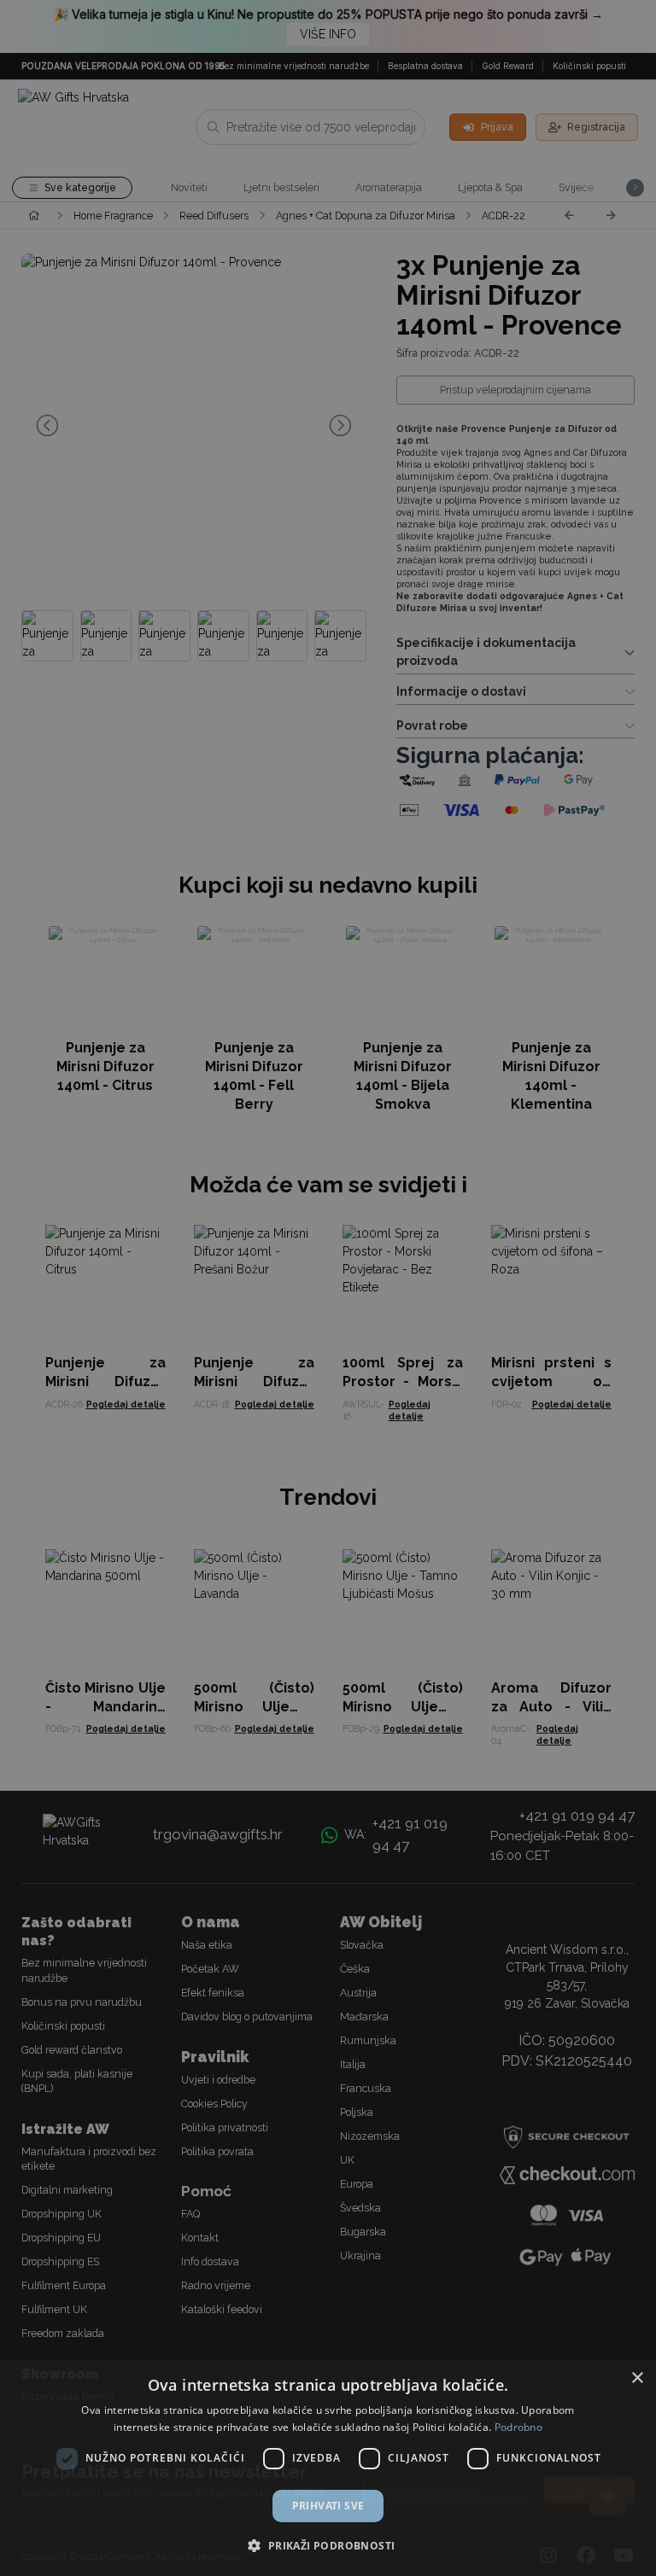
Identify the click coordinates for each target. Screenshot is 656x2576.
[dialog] (328, 2468)
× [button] (637, 2378)
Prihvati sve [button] (328, 2506)
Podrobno (518, 2427)
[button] (328, 2545)
